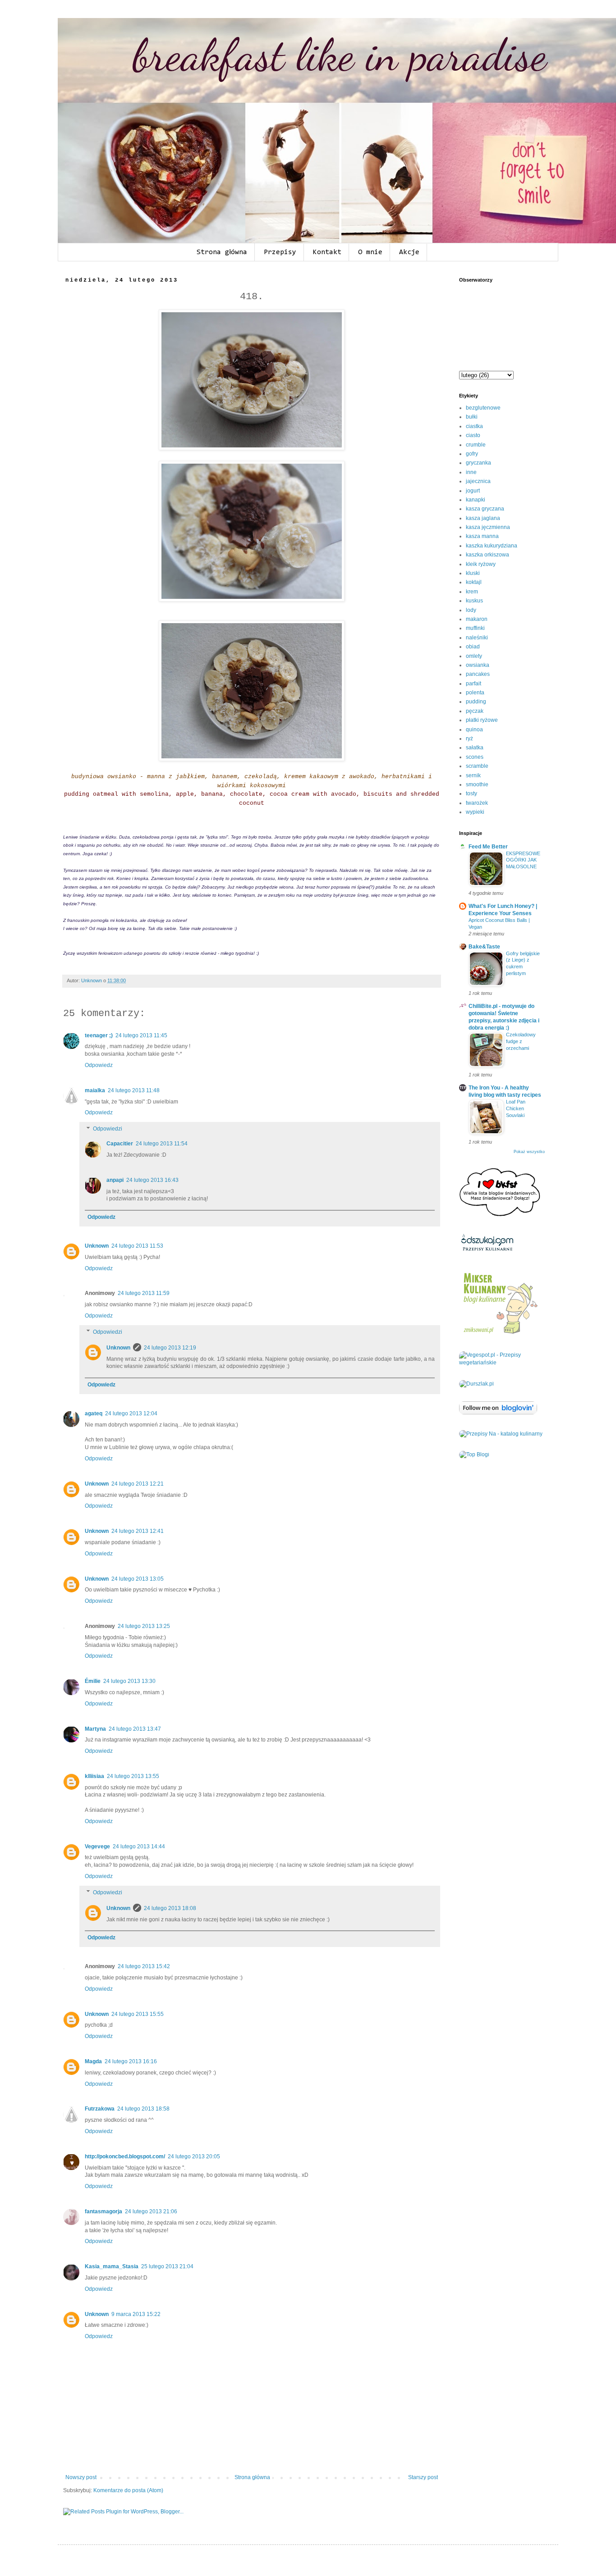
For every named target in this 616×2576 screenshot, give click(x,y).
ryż (469, 739)
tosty (471, 793)
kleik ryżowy (481, 564)
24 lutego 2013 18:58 (143, 2109)
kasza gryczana (485, 509)
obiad (473, 647)
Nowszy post (81, 2477)
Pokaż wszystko (529, 1152)
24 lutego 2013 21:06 (151, 2211)
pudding (476, 702)
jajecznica (478, 481)
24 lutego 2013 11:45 (141, 1035)
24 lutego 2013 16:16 (131, 2061)
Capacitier (120, 1144)
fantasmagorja (103, 2211)
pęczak (475, 711)
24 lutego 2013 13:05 (138, 1579)
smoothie (477, 784)
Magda (93, 2061)
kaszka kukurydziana (492, 546)
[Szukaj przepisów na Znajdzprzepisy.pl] (474, 1454)
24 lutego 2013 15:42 (144, 1966)
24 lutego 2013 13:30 (129, 1681)
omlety (474, 656)
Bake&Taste (484, 947)
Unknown (97, 1246)
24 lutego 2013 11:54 (162, 1144)
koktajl (474, 582)
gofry (472, 454)
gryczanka (478, 463)
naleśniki (477, 638)
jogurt (473, 491)
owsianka (478, 665)
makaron (477, 619)
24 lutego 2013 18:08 (170, 1908)
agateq (94, 1413)
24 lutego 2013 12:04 (131, 1413)
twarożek (477, 803)
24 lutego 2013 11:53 (137, 1246)
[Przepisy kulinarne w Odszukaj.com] (487, 1251)
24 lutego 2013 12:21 (138, 1484)
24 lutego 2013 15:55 (138, 2014)
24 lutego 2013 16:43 (152, 1180)
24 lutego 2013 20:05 (194, 2157)
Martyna (95, 1729)
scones (475, 757)
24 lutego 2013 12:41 (138, 1531)
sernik (473, 775)
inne (471, 472)
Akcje (409, 252)
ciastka (474, 426)
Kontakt (327, 252)
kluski (473, 573)
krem (472, 592)
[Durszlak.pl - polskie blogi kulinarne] (476, 1384)
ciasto (473, 435)
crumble (476, 445)
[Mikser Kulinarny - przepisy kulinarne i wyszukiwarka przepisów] (500, 1334)
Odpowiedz (99, 1065)
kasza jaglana (483, 518)
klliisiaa (94, 1776)
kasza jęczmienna (488, 527)
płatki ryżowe (482, 720)
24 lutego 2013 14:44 (139, 1847)
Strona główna (222, 252)
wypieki (475, 812)
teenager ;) (99, 1035)
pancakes (478, 674)
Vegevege (97, 1847)
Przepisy (280, 252)
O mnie (370, 252)
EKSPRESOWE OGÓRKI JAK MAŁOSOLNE (523, 860)
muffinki (475, 628)
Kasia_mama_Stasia (112, 2266)
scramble (477, 766)
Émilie (93, 1681)
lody (471, 610)
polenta (475, 693)
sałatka (475, 748)
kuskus (474, 601)
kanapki (476, 500)
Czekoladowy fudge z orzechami (521, 1041)
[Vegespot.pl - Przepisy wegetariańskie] (502, 1363)
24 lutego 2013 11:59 (144, 1293)
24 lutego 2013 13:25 (144, 1626)
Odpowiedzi (108, 1129)
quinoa (474, 729)
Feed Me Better (488, 847)
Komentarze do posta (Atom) (128, 2490)
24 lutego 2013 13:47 (135, 1729)
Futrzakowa (100, 2109)
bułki (472, 417)
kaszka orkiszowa (487, 555)
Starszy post (423, 2477)
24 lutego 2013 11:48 (134, 1090)
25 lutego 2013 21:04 (167, 2266)
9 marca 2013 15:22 (136, 2314)
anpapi (115, 1180)
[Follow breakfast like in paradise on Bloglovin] (498, 1413)
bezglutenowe (483, 408)
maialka (95, 1090)
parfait (473, 684)
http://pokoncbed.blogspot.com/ (125, 2157)
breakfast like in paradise (340, 55)
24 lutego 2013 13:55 (133, 1776)
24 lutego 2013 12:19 (170, 1348)
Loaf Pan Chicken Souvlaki (516, 1108)
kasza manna (482, 536)
